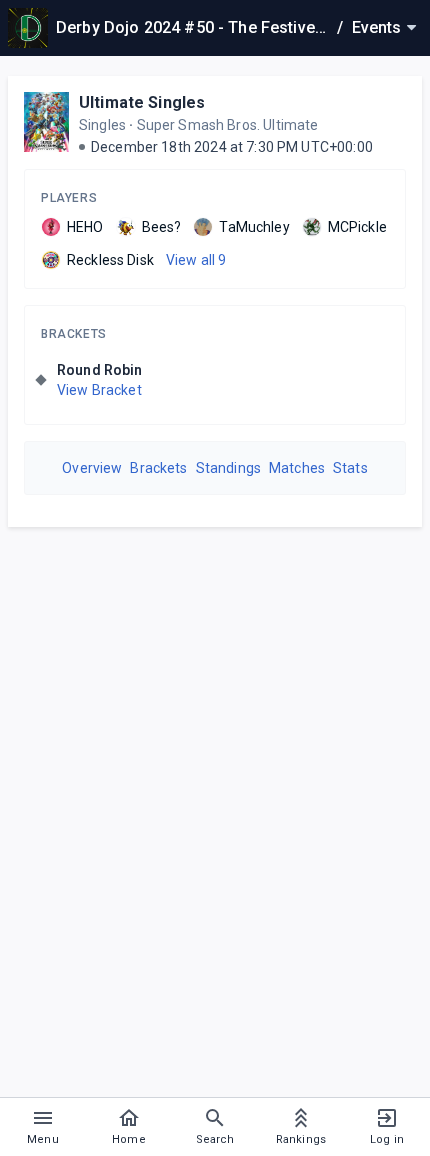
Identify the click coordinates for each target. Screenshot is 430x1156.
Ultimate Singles (142, 102)
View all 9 (196, 260)
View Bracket (99, 390)
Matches (297, 468)
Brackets (74, 334)
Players (69, 198)
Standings (228, 468)
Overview (92, 468)
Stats (350, 468)
